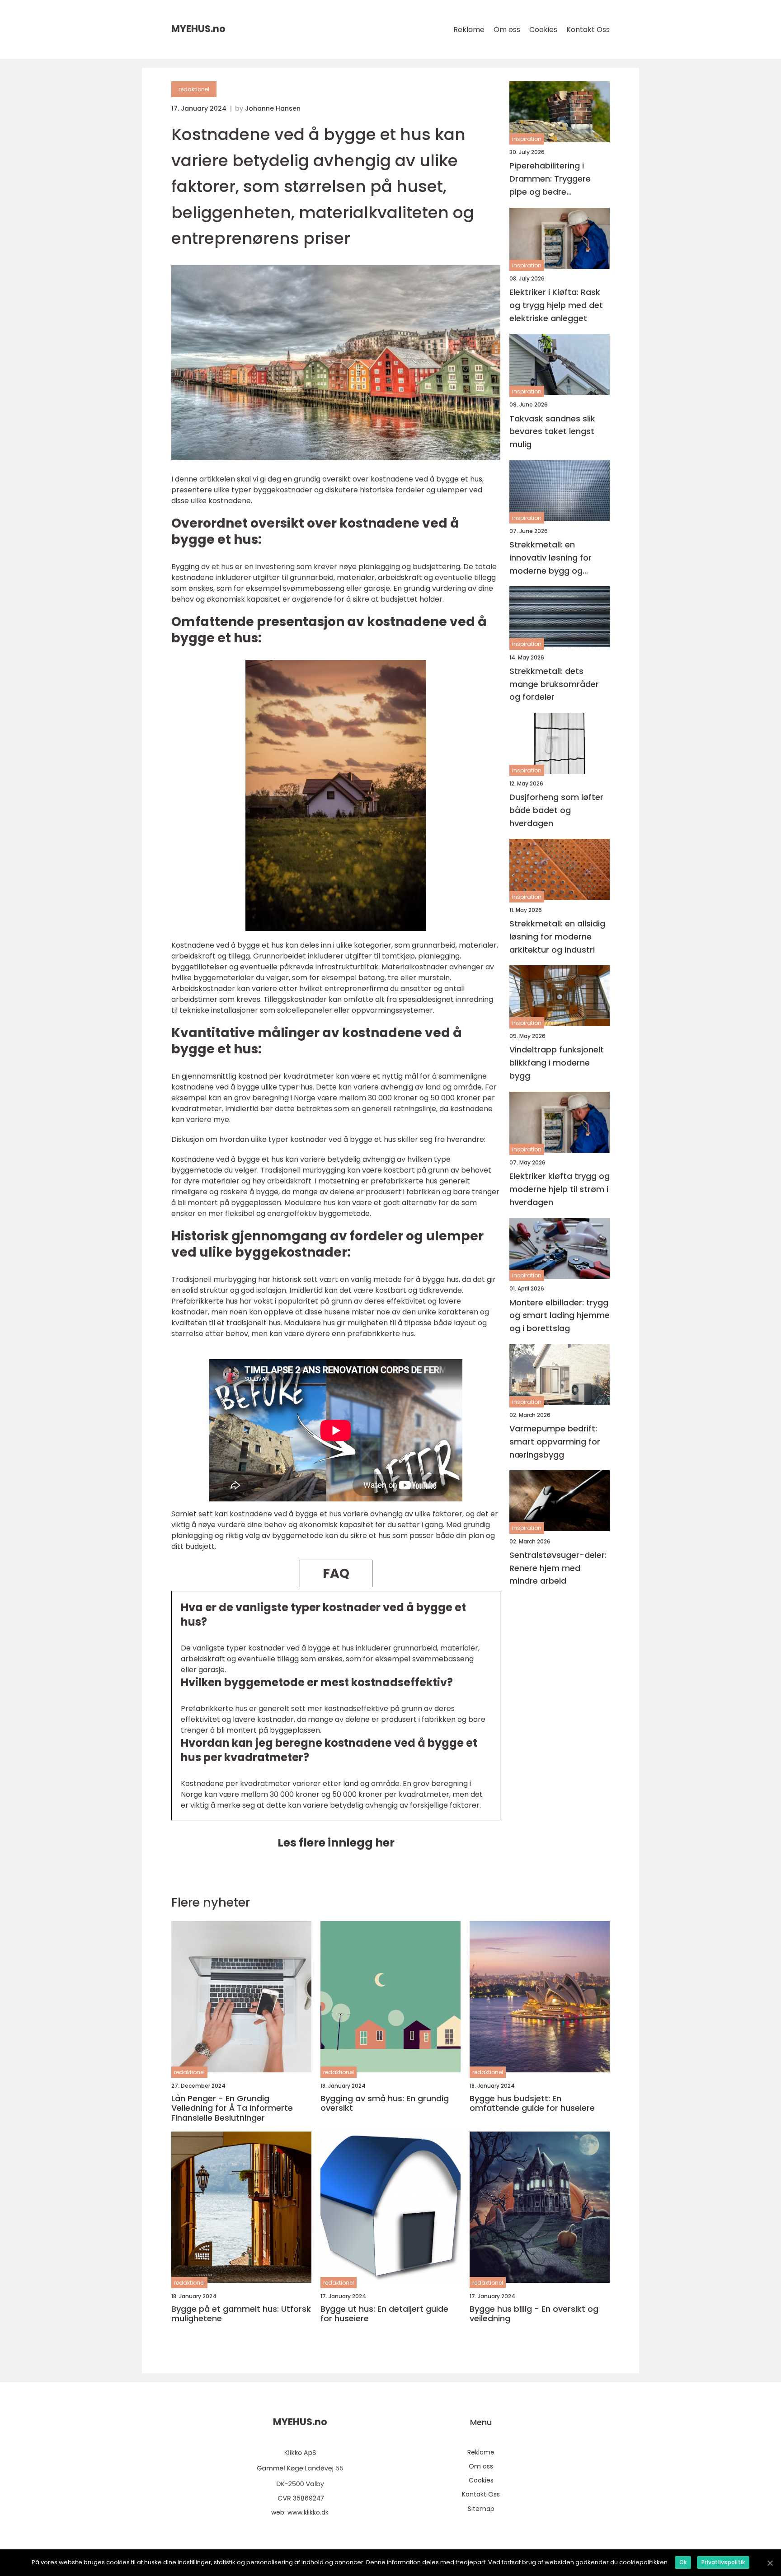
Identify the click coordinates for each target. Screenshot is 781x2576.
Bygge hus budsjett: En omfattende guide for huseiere (532, 2103)
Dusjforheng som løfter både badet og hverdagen (556, 810)
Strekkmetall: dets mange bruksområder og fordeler (554, 684)
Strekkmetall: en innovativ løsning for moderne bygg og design (550, 558)
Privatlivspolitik (723, 2562)
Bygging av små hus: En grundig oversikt (385, 2103)
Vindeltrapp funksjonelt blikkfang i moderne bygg (557, 1063)
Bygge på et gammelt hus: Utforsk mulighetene (241, 2314)
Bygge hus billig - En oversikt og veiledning (534, 2314)
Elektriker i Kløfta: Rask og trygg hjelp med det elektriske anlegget (556, 305)
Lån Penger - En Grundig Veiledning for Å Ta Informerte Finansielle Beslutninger (232, 2108)
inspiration (527, 139)
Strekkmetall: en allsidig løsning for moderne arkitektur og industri (557, 937)
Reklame (469, 30)
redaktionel (194, 89)
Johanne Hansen (273, 108)
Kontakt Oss (588, 30)
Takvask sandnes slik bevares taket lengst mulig (552, 431)
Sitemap (481, 2509)
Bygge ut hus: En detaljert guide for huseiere (384, 2314)
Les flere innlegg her (336, 1843)
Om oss (507, 30)
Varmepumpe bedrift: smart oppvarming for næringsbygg (555, 1442)
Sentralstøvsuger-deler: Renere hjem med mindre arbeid (558, 1568)
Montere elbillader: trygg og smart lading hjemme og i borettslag (560, 1315)
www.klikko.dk (308, 2512)
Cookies (543, 30)
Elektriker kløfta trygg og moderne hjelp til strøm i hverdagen (560, 1189)
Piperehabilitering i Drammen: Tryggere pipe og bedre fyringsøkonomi (550, 179)
